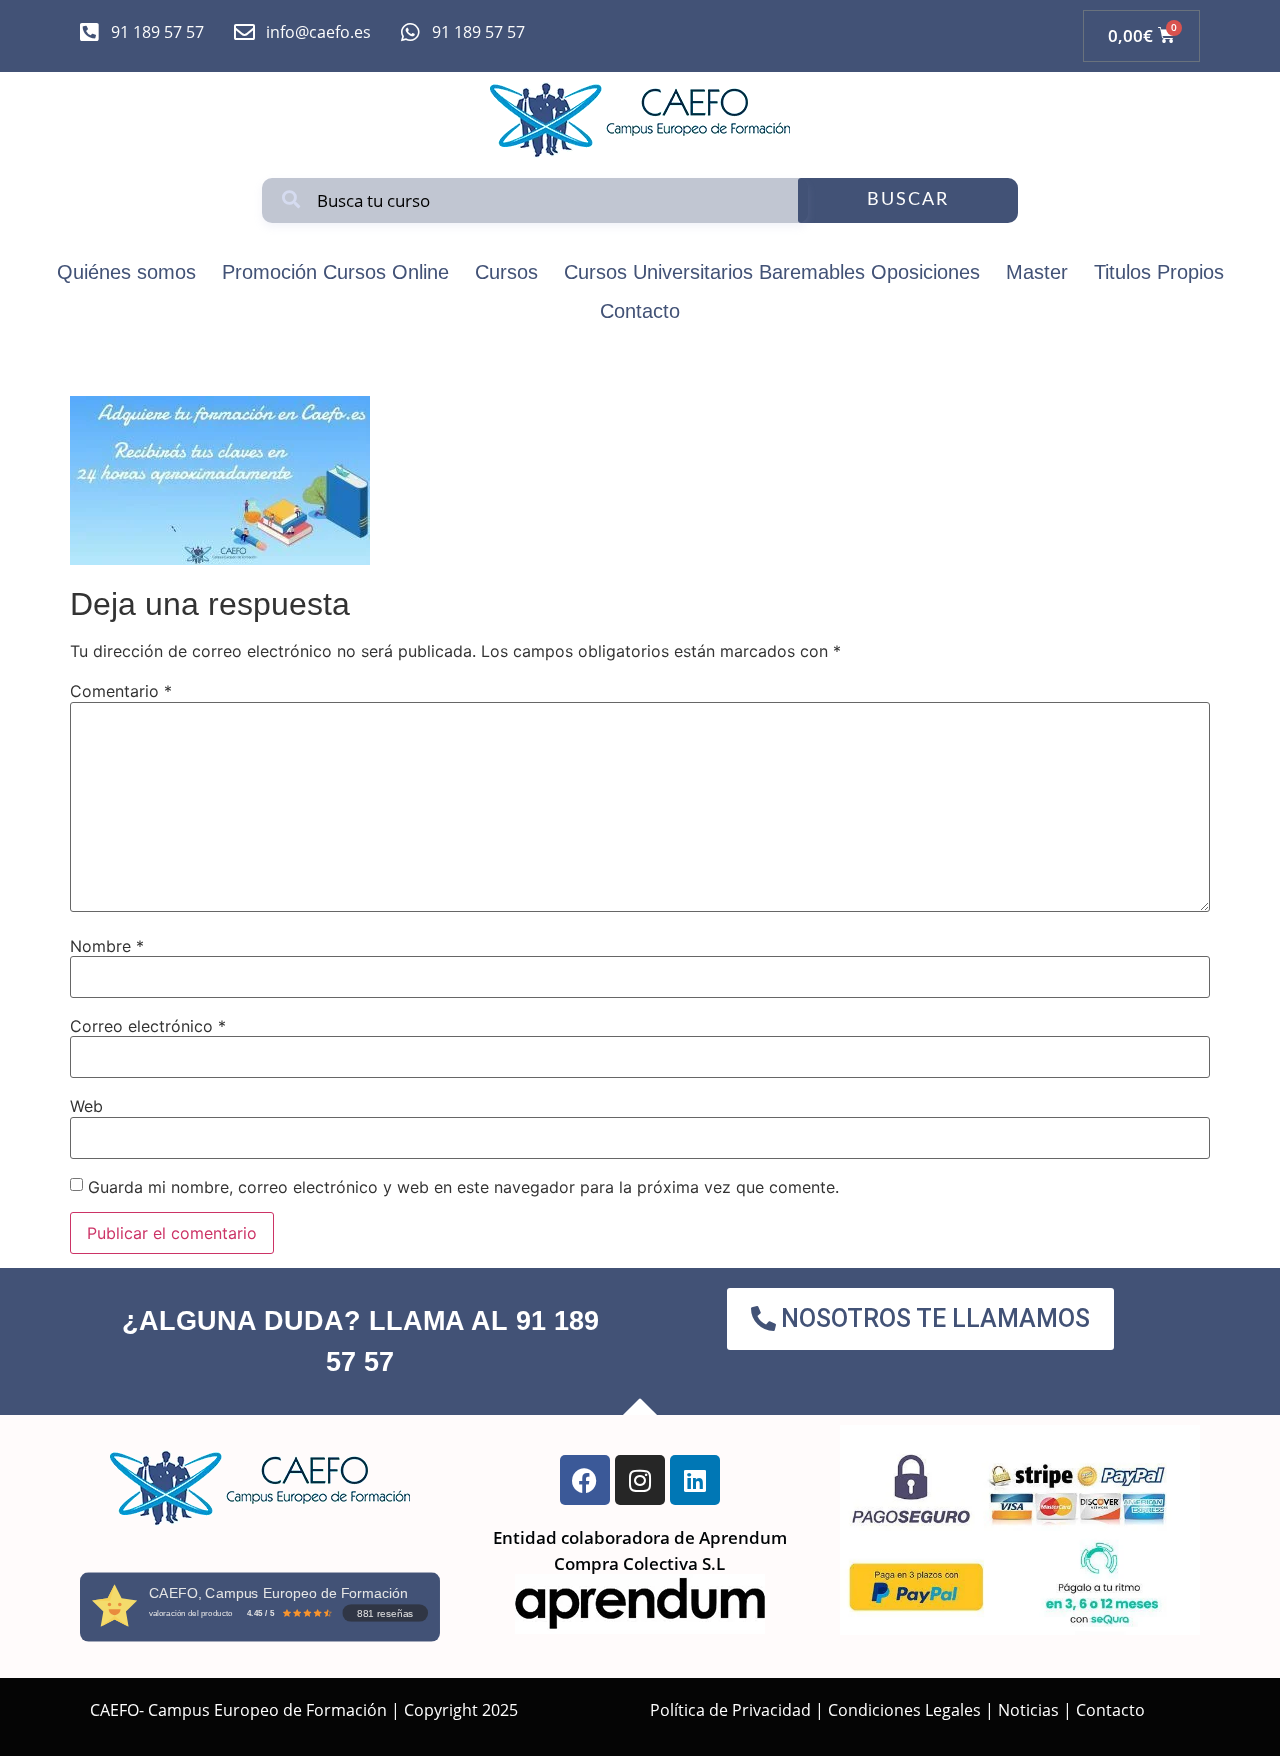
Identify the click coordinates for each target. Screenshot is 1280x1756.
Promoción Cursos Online (335, 272)
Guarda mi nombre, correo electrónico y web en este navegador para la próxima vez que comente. (463, 1187)
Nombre (107, 946)
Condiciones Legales (904, 1710)
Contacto (640, 311)
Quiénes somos (126, 272)
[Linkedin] (695, 1480)
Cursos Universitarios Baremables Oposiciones (772, 272)
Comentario (121, 691)
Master (1037, 272)
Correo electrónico (148, 1026)
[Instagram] (640, 1480)
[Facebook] (585, 1480)
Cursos (506, 272)
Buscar (908, 200)
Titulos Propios (1159, 272)
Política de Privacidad (730, 1710)
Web (86, 1106)
